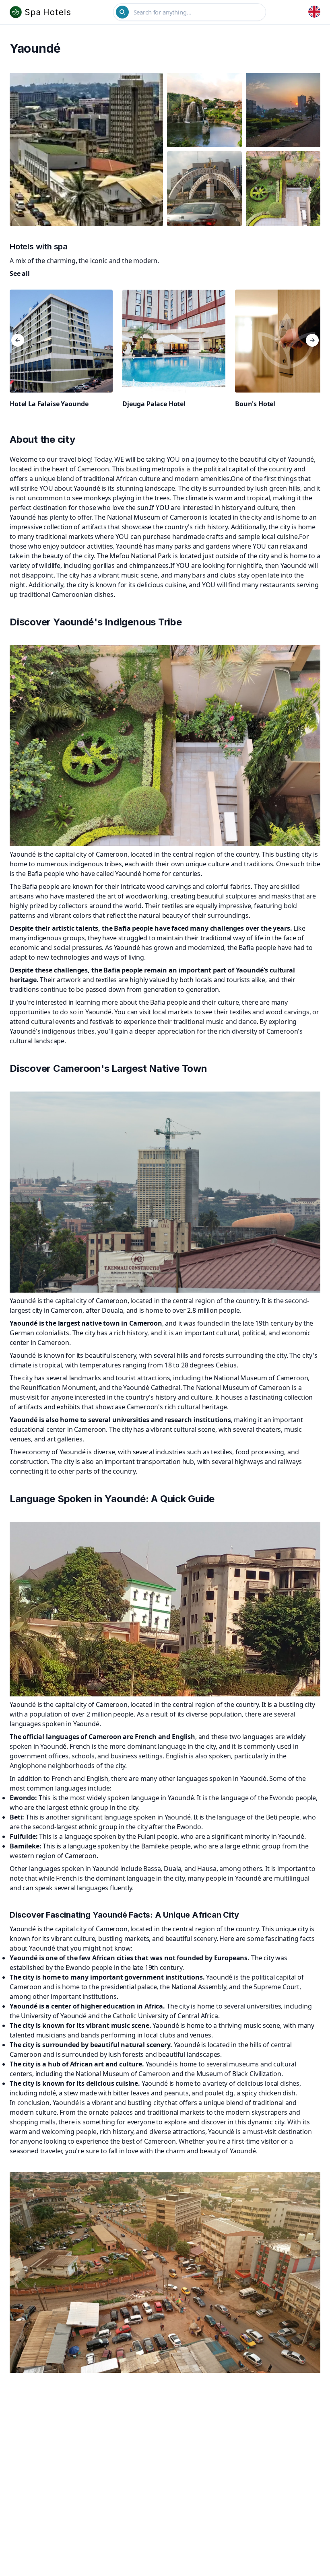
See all (20, 273)
